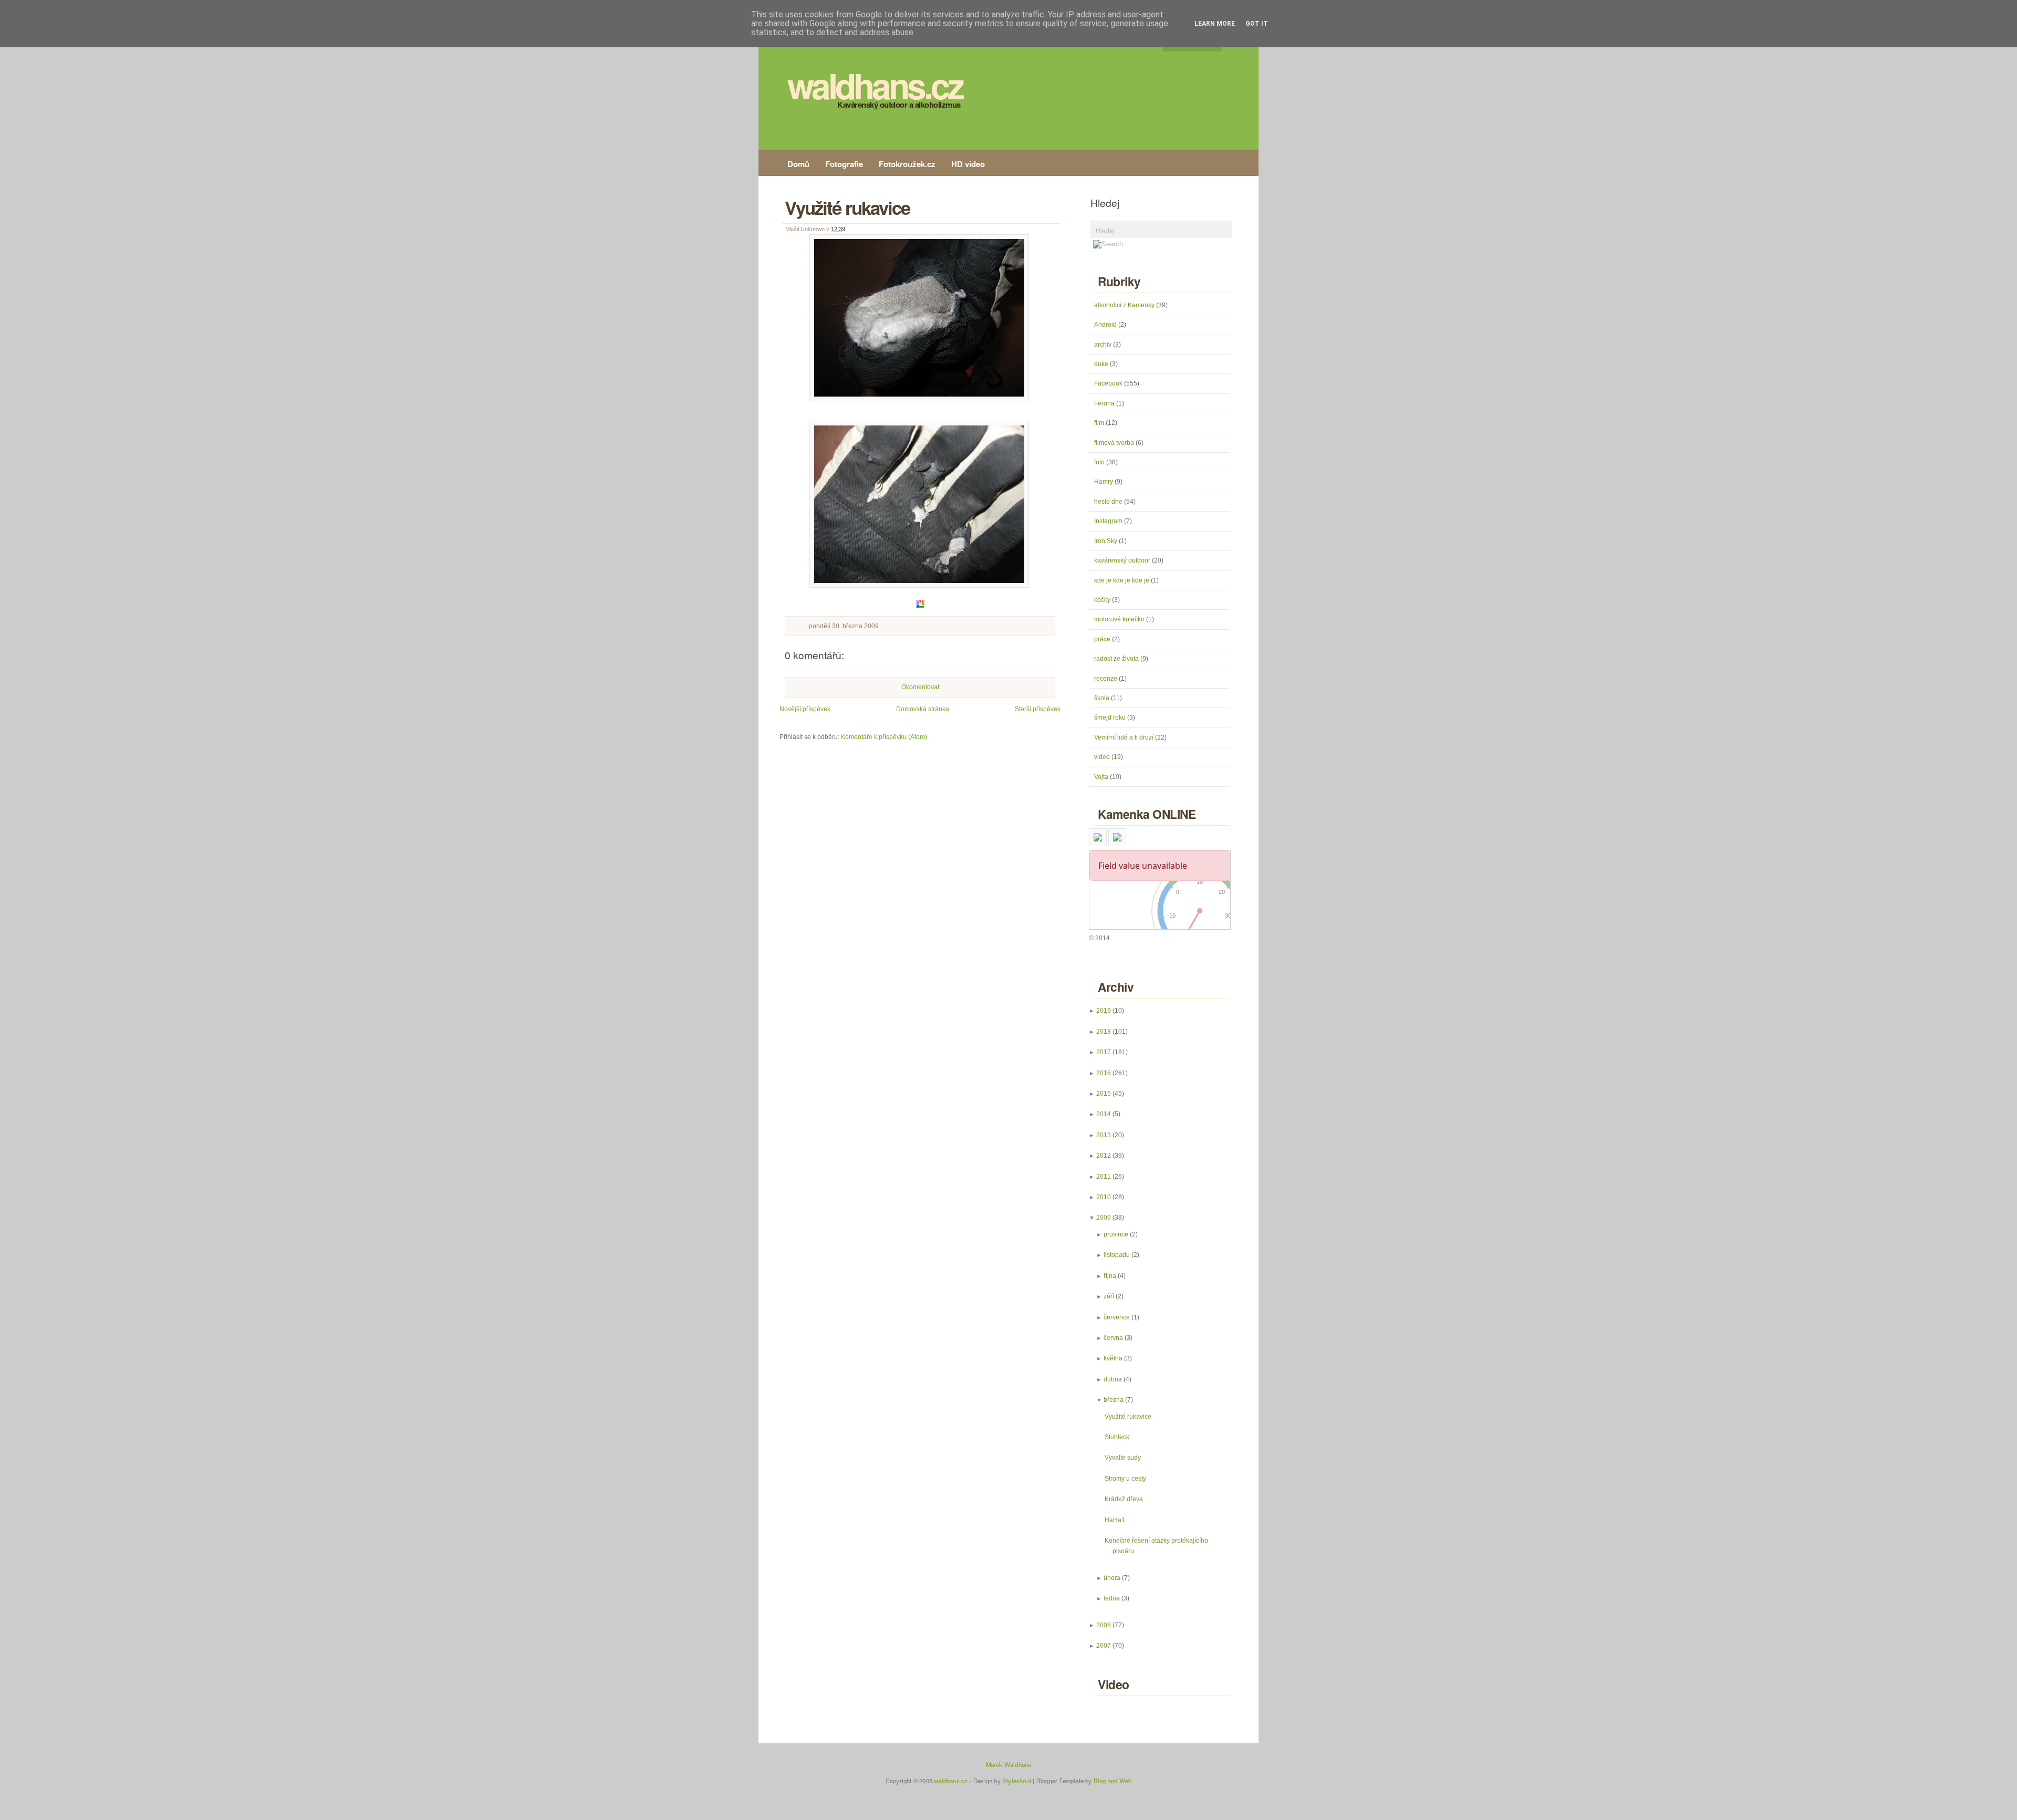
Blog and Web (1113, 1781)
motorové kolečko (1120, 619)
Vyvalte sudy (1123, 1458)
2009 (1104, 1218)
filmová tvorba (1115, 443)
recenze (1106, 679)
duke (1102, 364)
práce (1103, 639)
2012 (1104, 1156)
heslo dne (1109, 502)
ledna (1112, 1598)
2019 (1104, 1011)
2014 (1104, 1114)
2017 (1104, 1052)
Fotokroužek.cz (907, 164)
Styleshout (1017, 1781)
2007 (1104, 1646)
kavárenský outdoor (1123, 560)
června (1113, 1338)
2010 (1104, 1197)
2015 (1104, 1094)
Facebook (1109, 383)
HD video (968, 164)
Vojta (1102, 777)
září (1109, 1296)
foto (1100, 462)
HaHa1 (1115, 1520)
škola (1103, 698)
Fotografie (844, 164)
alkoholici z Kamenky (1125, 305)
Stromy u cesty (1125, 1479)
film (1100, 423)
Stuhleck (1117, 1437)
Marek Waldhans (1009, 1764)
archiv (1104, 345)
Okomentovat (920, 687)
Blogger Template (1060, 1781)
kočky (1103, 600)
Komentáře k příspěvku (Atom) (884, 737)
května (1113, 1358)
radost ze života (1117, 659)
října (1110, 1276)
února (1112, 1578)
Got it (1257, 24)
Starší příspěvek (1038, 709)
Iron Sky (1106, 541)
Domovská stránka (923, 709)
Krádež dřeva (1124, 1499)
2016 (1104, 1073)
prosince (1116, 1234)
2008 (1104, 1625)
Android (1106, 325)
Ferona (1105, 403)
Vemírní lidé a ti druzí (1125, 737)
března (1114, 1400)
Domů (798, 164)
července (1117, 1317)
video (1103, 757)
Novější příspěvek (805, 709)
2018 (1104, 1032)
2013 (1104, 1135)
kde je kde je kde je (1122, 580)
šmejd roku (1111, 717)
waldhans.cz (875, 85)
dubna (1113, 1379)
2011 (1104, 1177)
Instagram (1109, 521)
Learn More (1215, 24)
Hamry (1104, 482)
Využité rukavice (847, 207)
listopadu (1117, 1255)
